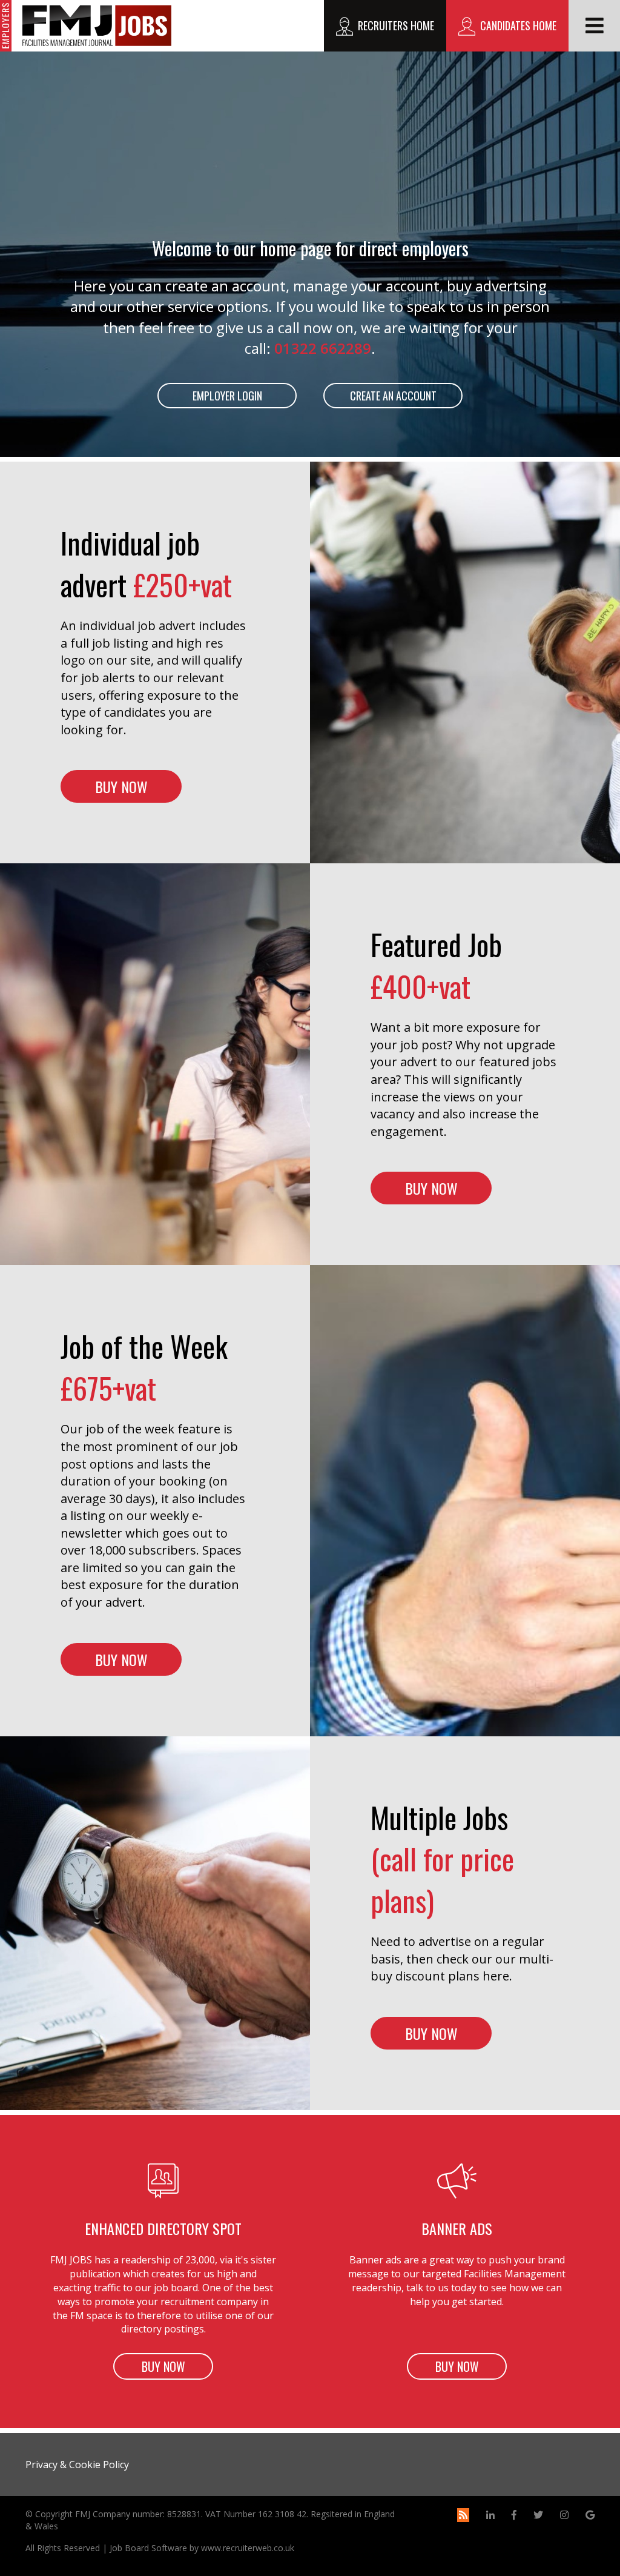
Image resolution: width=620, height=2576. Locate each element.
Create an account (393, 396)
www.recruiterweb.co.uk (248, 2548)
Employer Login (227, 396)
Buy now (121, 786)
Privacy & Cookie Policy (77, 2465)
